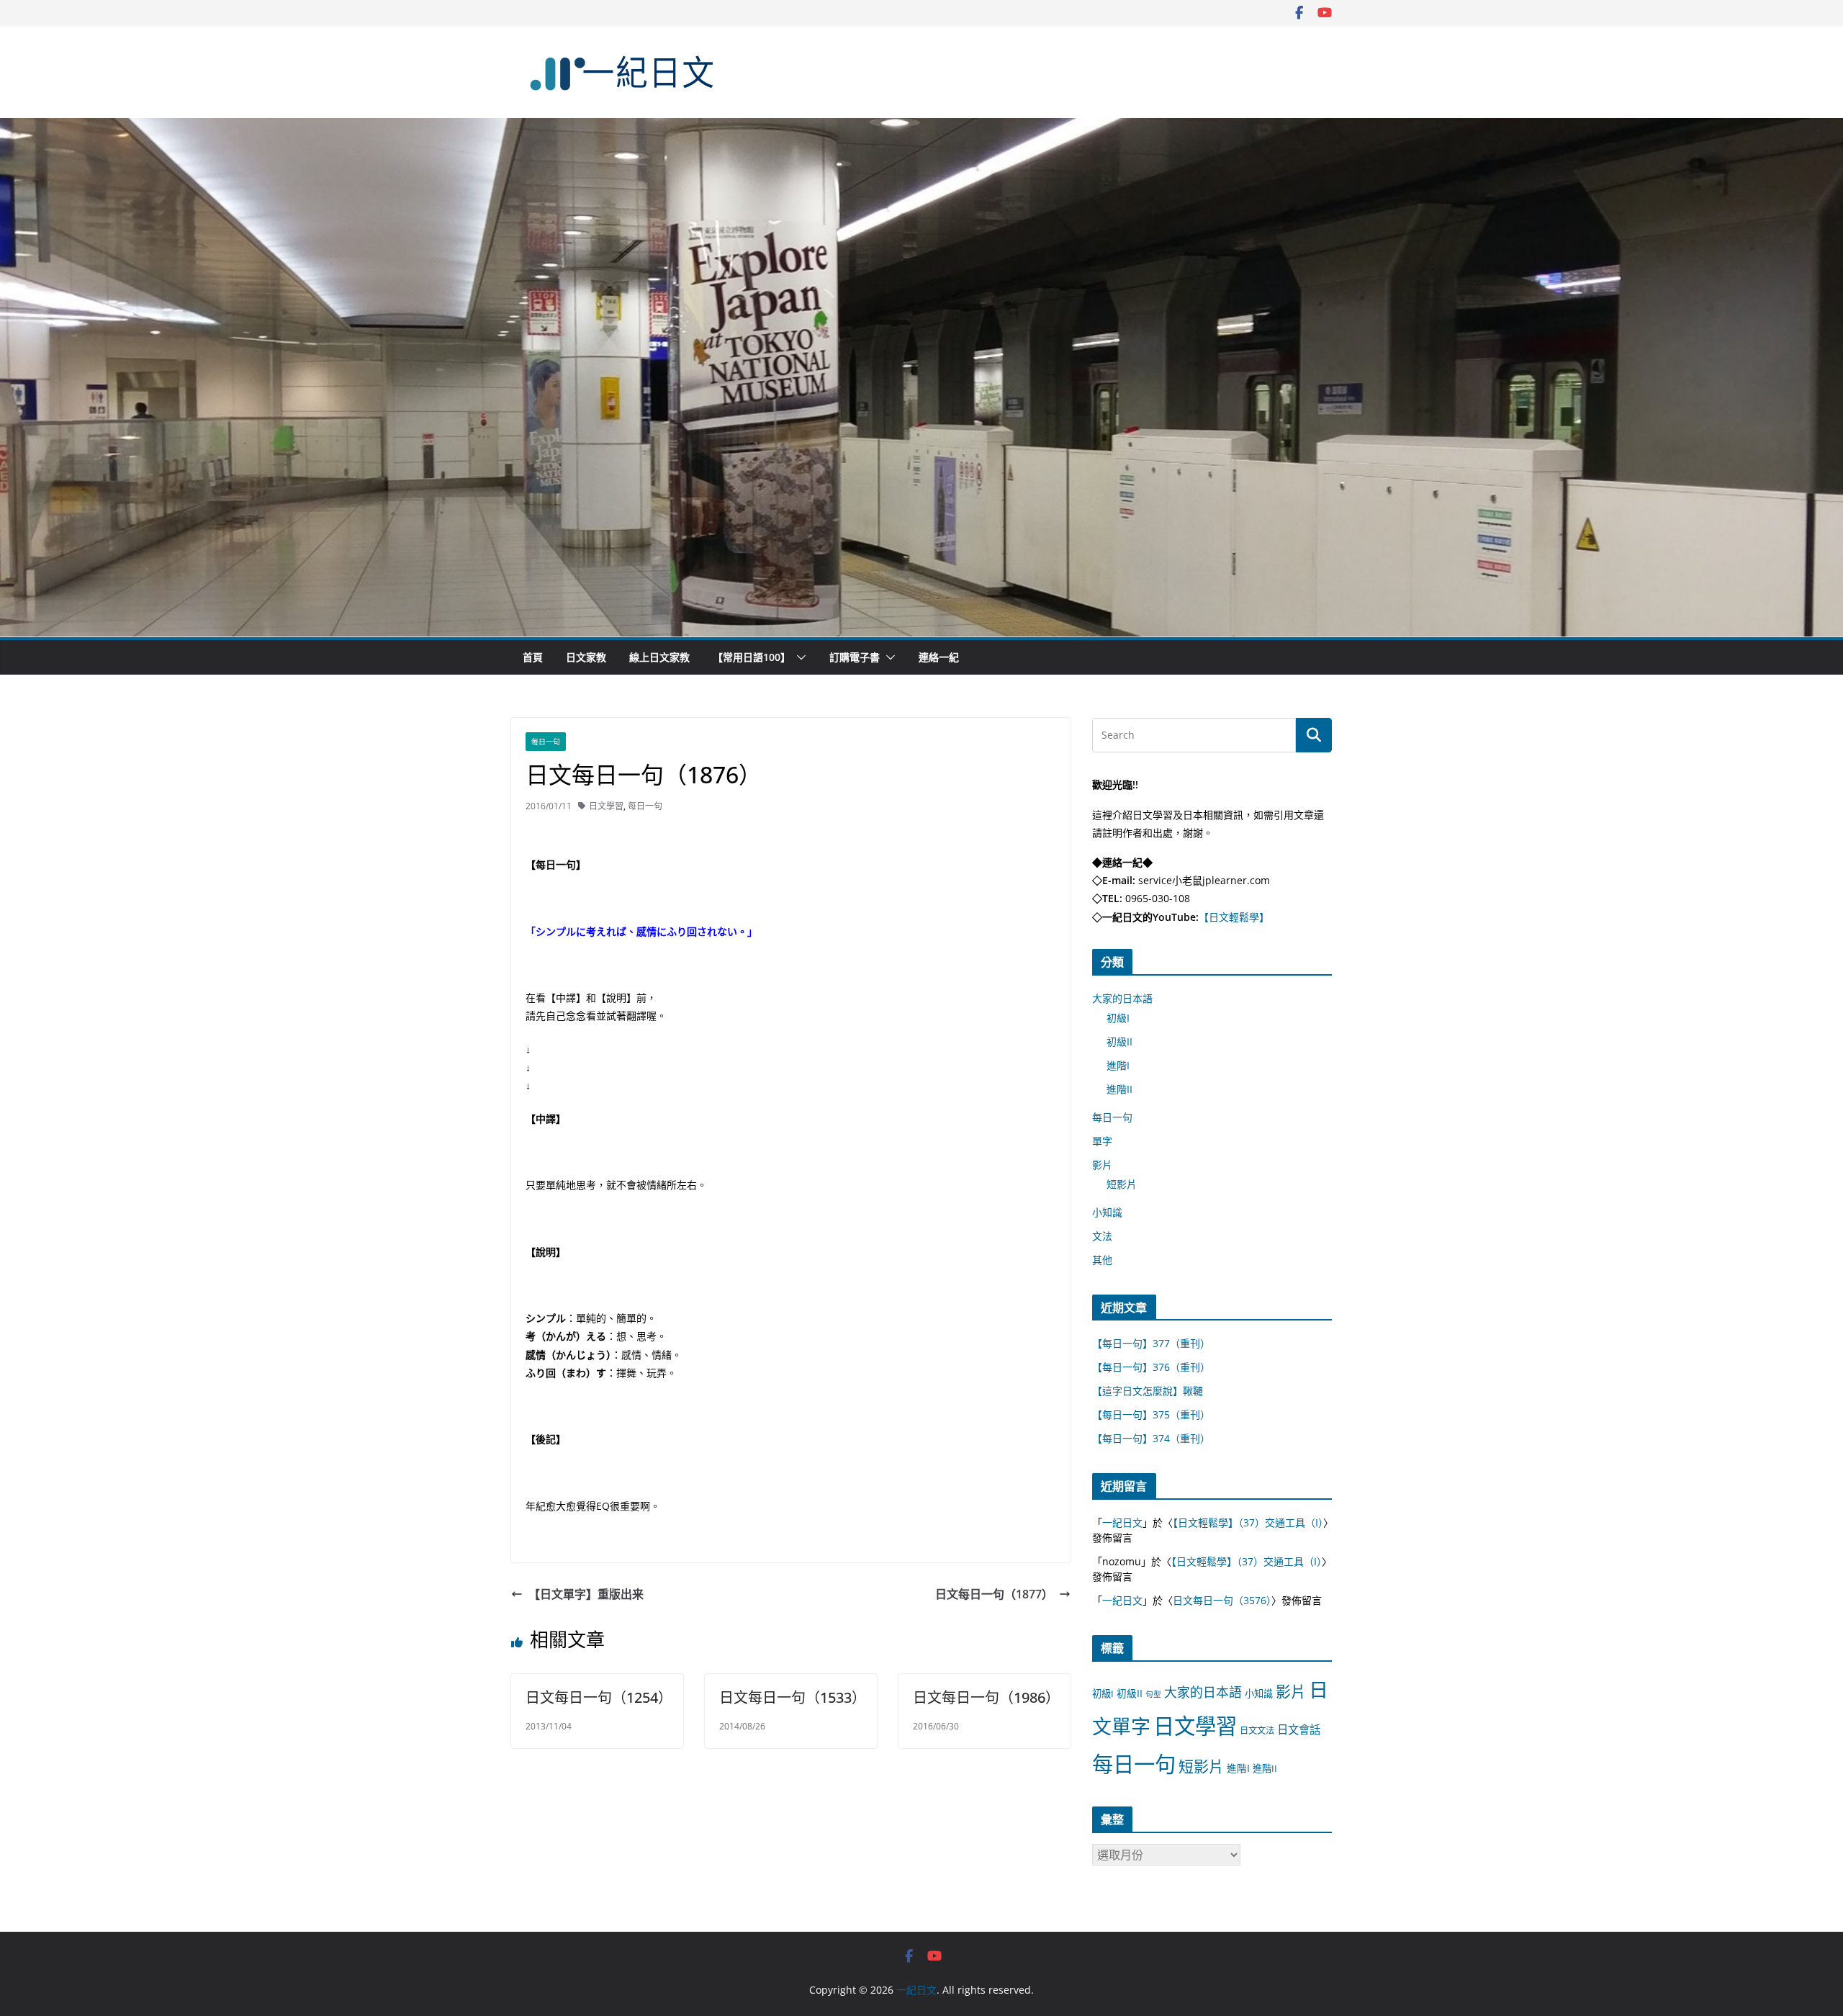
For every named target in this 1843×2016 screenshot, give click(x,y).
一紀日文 (1122, 1522)
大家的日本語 (1122, 998)
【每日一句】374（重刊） (1151, 1438)
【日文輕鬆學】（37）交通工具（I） (1248, 1522)
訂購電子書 (855, 657)
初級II (1119, 1041)
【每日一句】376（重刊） (1151, 1367)
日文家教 (586, 657)
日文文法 (1257, 1731)
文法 (1102, 1236)
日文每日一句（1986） (986, 1697)
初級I (1118, 1018)
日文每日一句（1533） (793, 1697)
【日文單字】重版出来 (586, 1594)
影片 (1102, 1165)
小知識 (1107, 1212)
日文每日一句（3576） (1222, 1600)
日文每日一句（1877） (994, 1594)
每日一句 (546, 742)
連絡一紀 (939, 657)
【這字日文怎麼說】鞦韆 (1148, 1391)
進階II (1119, 1089)
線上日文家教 (659, 657)
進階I (1118, 1065)
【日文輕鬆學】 (1234, 917)
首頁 (533, 657)
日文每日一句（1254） (599, 1697)
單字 (1102, 1141)
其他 (1102, 1260)
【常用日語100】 (752, 657)
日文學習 (606, 806)
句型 (1153, 1694)
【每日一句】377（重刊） (1151, 1343)
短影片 (1122, 1184)
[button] (798, 657)
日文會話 (1299, 1730)
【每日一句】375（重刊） (1151, 1414)
